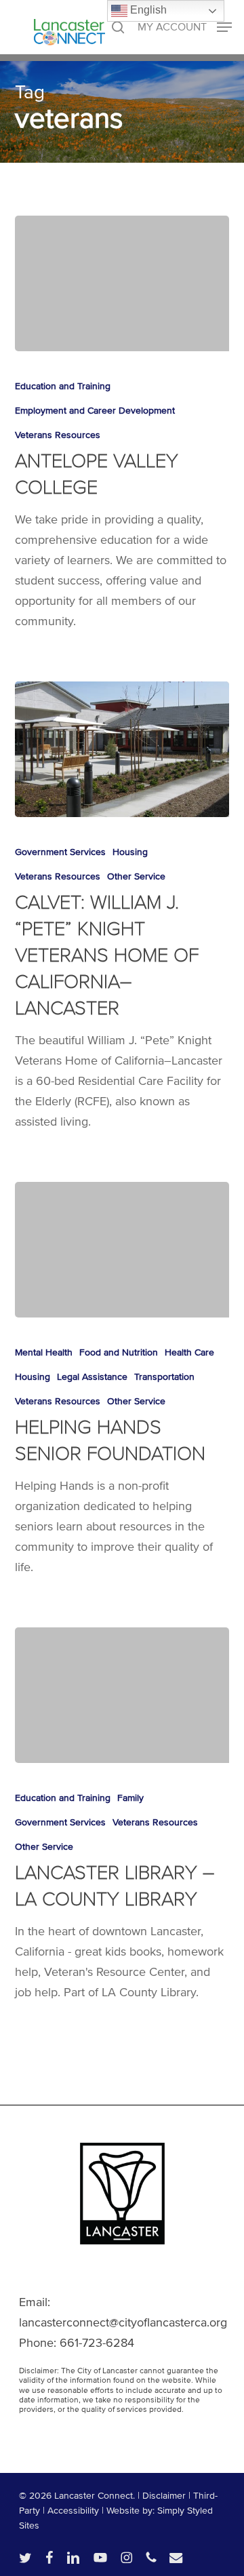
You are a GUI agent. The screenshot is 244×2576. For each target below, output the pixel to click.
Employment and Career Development (95, 411)
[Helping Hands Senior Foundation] (122, 1250)
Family (130, 1798)
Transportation (164, 1377)
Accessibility (73, 2511)
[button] (185, 26)
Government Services (60, 852)
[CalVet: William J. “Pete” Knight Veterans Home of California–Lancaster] (122, 749)
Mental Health (44, 1352)
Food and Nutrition (119, 1352)
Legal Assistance (92, 1377)
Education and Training (63, 386)
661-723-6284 (97, 2343)
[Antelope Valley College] (122, 283)
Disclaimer (164, 2496)
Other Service (136, 876)
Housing (130, 852)
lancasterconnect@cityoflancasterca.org (123, 2322)
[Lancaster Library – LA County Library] (122, 1695)
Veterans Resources (58, 435)
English (147, 10)
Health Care (189, 1352)
